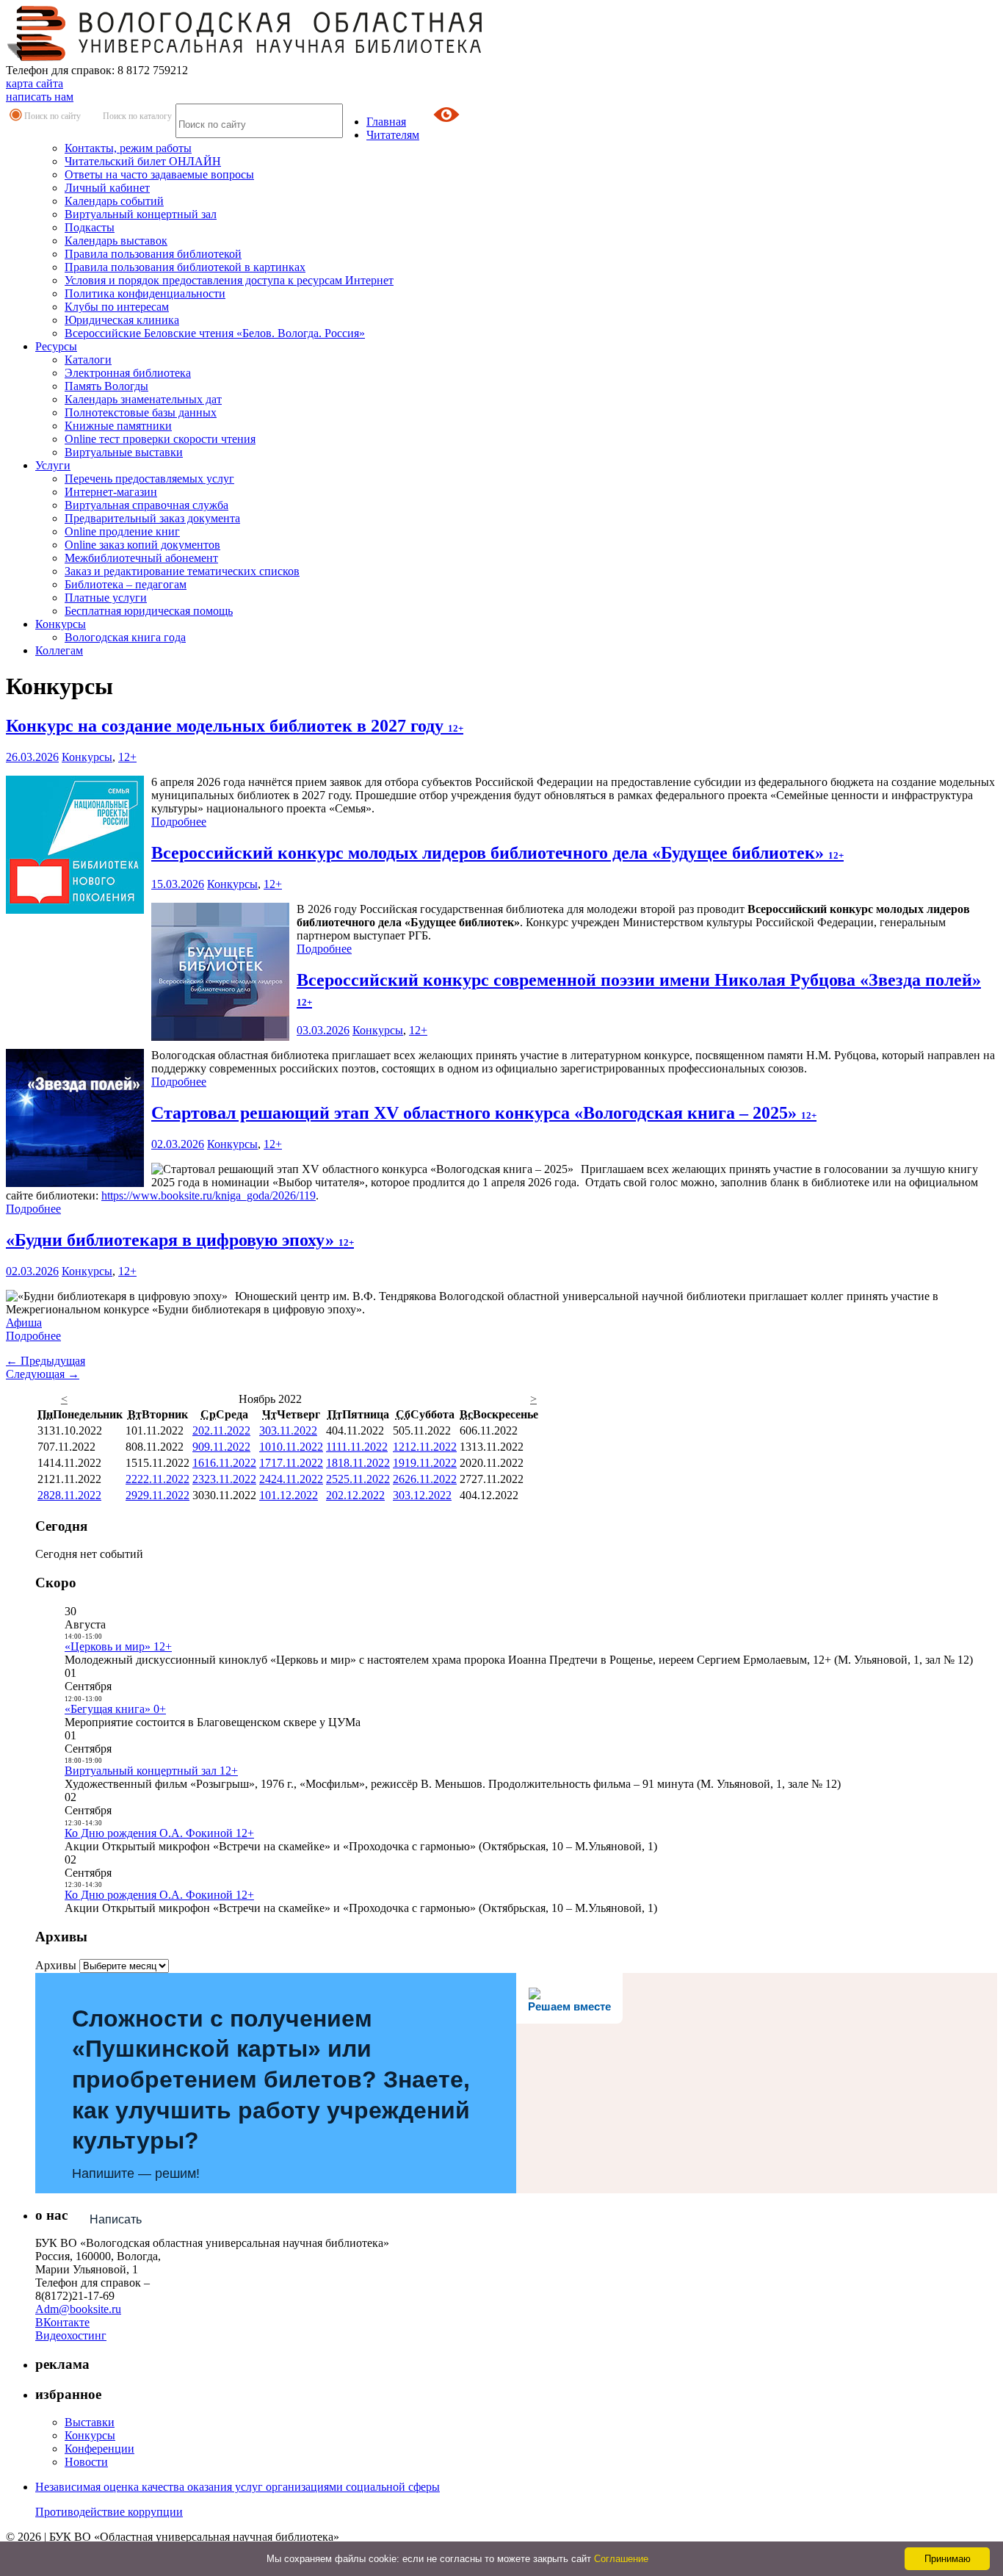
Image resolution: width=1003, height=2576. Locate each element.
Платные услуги (106, 598)
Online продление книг (122, 531)
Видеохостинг (71, 2335)
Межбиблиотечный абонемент (141, 558)
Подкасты (90, 227)
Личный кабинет (107, 188)
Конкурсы (61, 624)
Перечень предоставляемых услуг (149, 479)
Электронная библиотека (128, 373)
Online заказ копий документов (142, 545)
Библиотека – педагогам (126, 584)
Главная (386, 122)
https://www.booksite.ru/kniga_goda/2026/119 (209, 1195)
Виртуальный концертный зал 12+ (151, 1771)
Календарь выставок (116, 241)
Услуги (53, 465)
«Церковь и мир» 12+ (118, 1646)
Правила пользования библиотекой (153, 254)
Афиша (24, 1323)
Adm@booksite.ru (78, 2309)
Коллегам (59, 650)
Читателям (393, 135)
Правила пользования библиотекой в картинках (185, 267)
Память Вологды (106, 386)
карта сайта (35, 83)
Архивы (56, 1965)
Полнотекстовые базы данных (141, 412)
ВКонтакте (62, 2322)
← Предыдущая (46, 1361)
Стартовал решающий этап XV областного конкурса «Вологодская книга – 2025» (484, 1113)
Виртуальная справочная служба (146, 505)
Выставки (90, 2422)
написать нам (40, 97)
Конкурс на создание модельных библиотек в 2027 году (235, 726)
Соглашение (621, 2559)
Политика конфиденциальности (145, 293)
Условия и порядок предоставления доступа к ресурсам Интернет (229, 280)
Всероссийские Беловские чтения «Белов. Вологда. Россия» (215, 333)
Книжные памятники (118, 426)
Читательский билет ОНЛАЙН (143, 161)
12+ (127, 757)
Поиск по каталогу (137, 116)
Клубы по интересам (117, 307)
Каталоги (88, 360)
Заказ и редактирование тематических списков (182, 571)
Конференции (99, 2449)
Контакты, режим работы (128, 148)
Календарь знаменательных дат (143, 399)
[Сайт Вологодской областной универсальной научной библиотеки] (245, 57)
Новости (86, 2462)
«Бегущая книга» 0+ (115, 1709)
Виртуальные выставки (124, 452)
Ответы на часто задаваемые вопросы (159, 174)
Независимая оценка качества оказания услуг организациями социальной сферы (238, 2487)
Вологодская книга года (125, 637)
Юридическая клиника (122, 320)
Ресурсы (56, 346)
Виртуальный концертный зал (141, 214)
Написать (116, 2219)
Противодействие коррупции (109, 2512)
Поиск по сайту (52, 116)
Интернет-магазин (111, 492)
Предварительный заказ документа (152, 518)
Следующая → (43, 1374)
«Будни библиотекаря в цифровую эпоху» (180, 1240)
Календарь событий (114, 201)
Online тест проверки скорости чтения (160, 439)
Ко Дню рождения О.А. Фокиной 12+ (159, 1833)
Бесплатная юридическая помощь (149, 611)
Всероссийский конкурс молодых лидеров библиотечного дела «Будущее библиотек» (497, 853)
